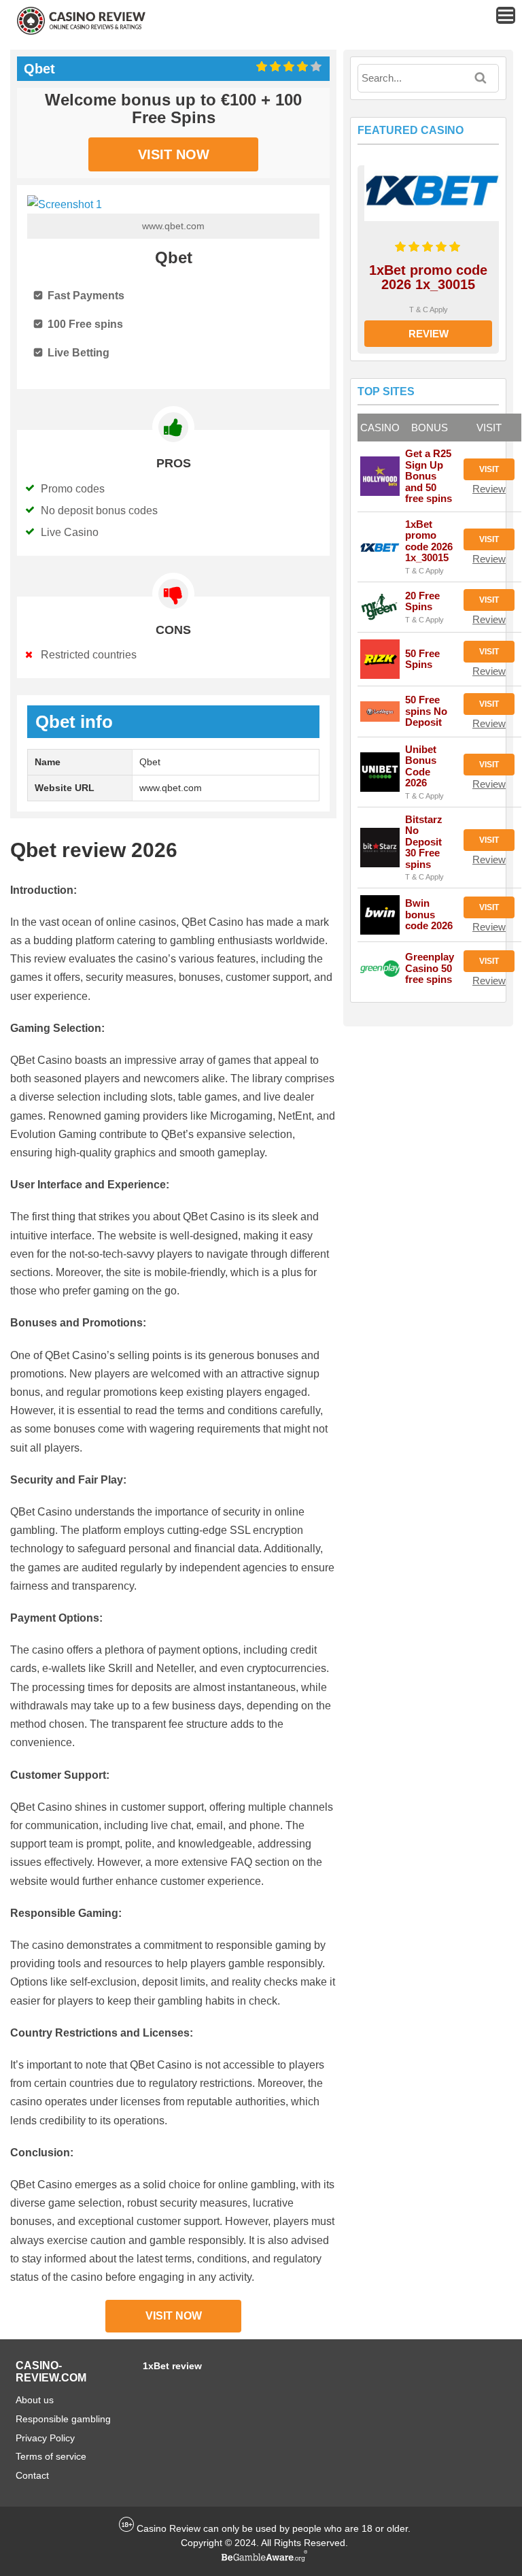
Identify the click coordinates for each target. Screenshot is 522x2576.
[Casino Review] (81, 32)
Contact (32, 2475)
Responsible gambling (63, 2419)
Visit (489, 469)
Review (429, 334)
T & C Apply (429, 310)
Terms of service (51, 2456)
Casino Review (169, 2528)
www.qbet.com (173, 226)
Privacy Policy (45, 2438)
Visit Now (174, 154)
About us (35, 2400)
